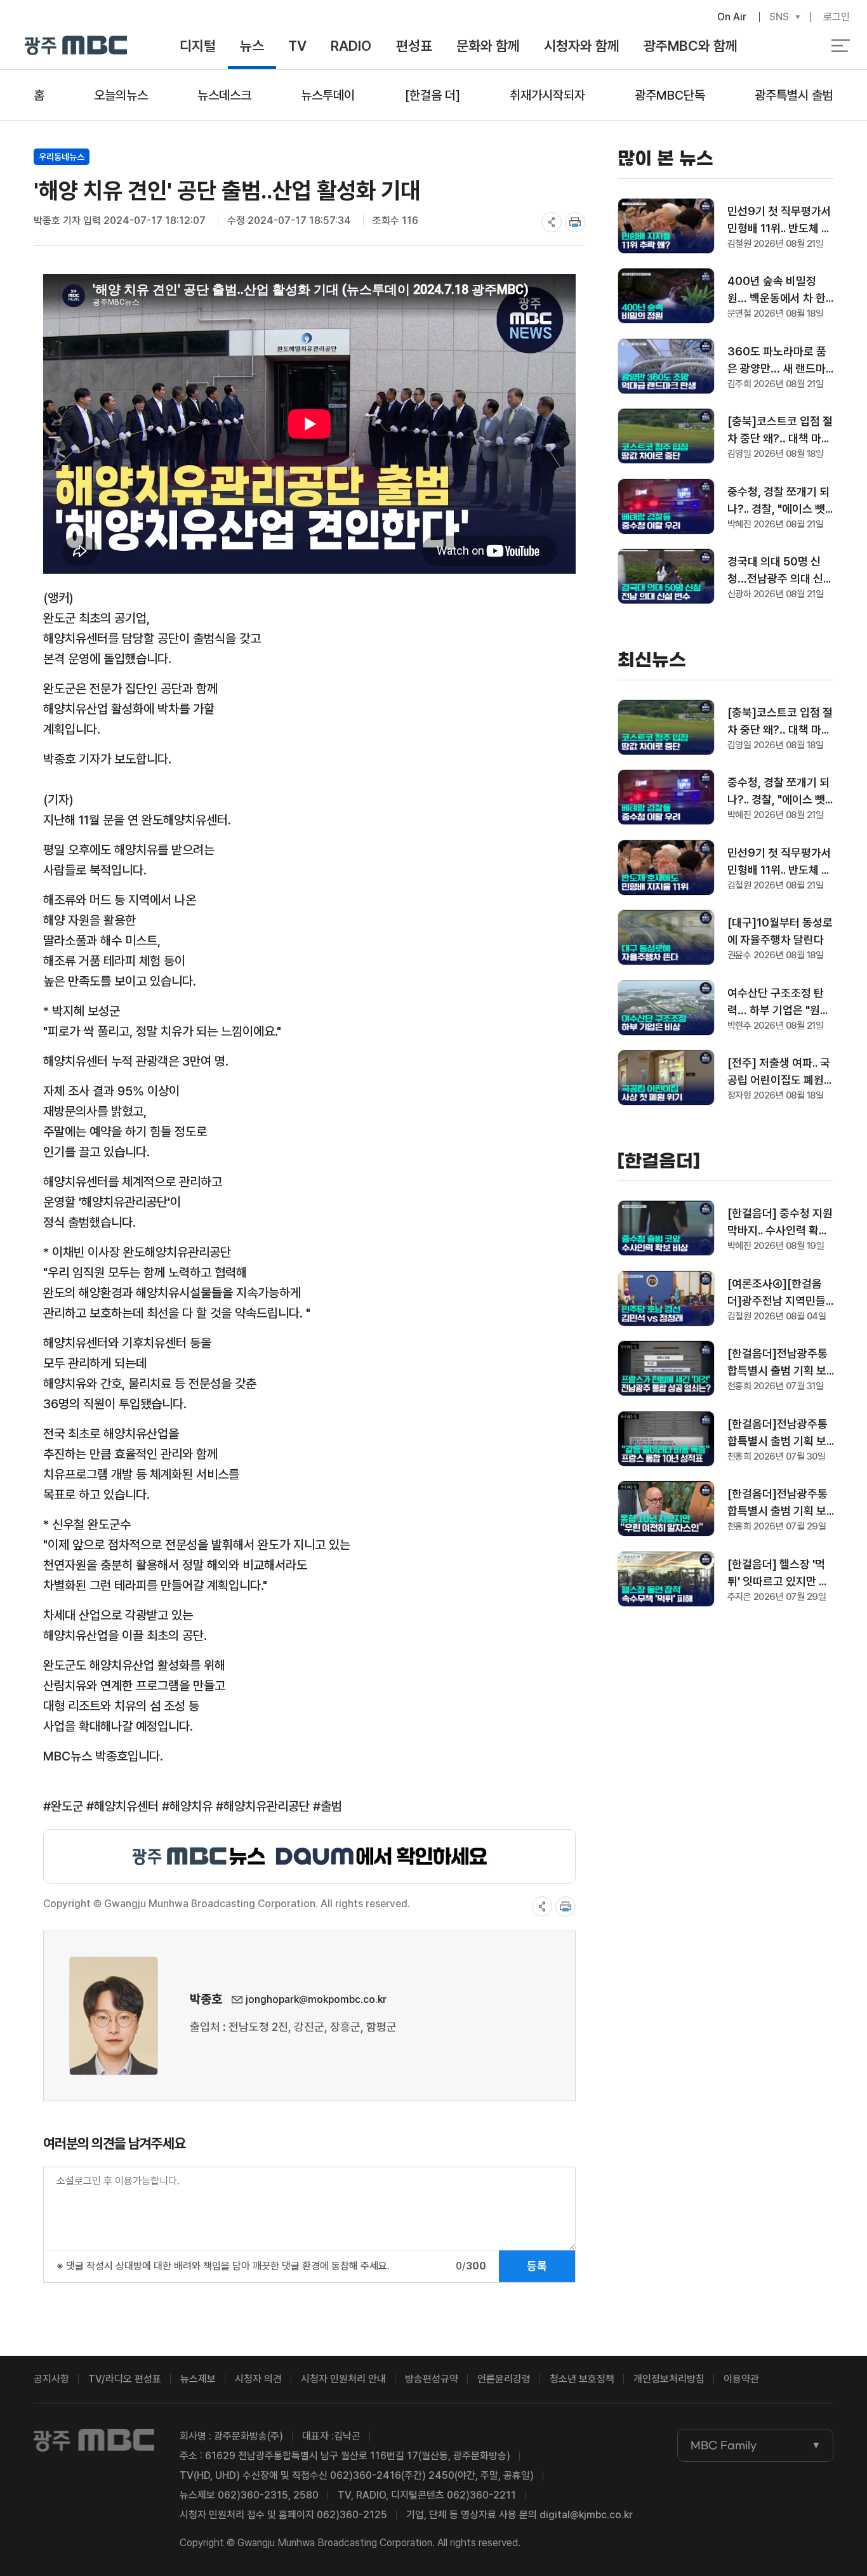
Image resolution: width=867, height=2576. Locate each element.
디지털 (198, 46)
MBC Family (724, 2445)
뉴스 (252, 46)
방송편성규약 (432, 2379)
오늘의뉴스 (121, 95)
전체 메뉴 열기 (841, 46)
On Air (732, 17)
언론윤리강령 (504, 2379)
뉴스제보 (198, 2379)
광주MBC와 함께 (691, 46)
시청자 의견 (258, 2379)
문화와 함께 (488, 46)
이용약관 (741, 2379)
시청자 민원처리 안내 (343, 2379)
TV (297, 46)
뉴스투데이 (328, 95)
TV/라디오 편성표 (125, 2379)
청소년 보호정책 (582, 2379)
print (575, 222)
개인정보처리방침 (669, 2379)
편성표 (414, 46)
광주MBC (76, 46)
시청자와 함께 (582, 46)
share (552, 222)
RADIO (351, 46)
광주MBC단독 (670, 95)
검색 (787, 46)
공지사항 (51, 2379)
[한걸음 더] (433, 95)
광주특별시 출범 (794, 95)
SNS (779, 17)
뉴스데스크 (224, 95)
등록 (537, 2266)
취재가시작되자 (547, 95)
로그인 (837, 17)
